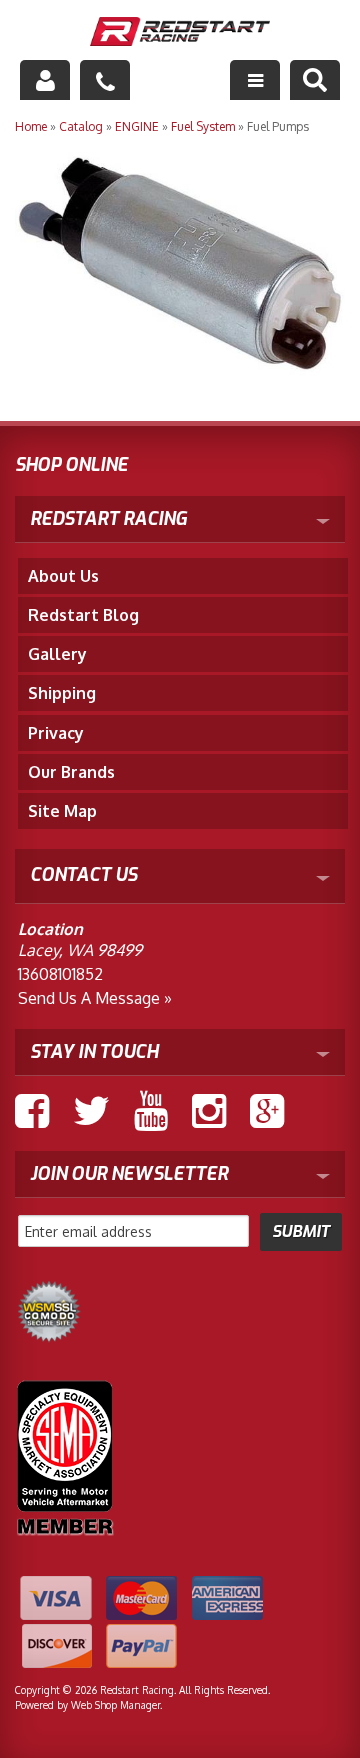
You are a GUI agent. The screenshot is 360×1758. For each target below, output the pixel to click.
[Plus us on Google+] (267, 1111)
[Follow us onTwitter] (91, 1111)
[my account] (45, 80)
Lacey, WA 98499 (80, 950)
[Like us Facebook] (32, 1111)
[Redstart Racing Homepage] (180, 33)
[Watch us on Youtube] (151, 1111)
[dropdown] (255, 80)
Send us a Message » (95, 998)
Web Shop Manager (115, 1705)
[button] (315, 80)
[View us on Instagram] (209, 1111)
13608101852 (60, 974)
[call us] (105, 80)
